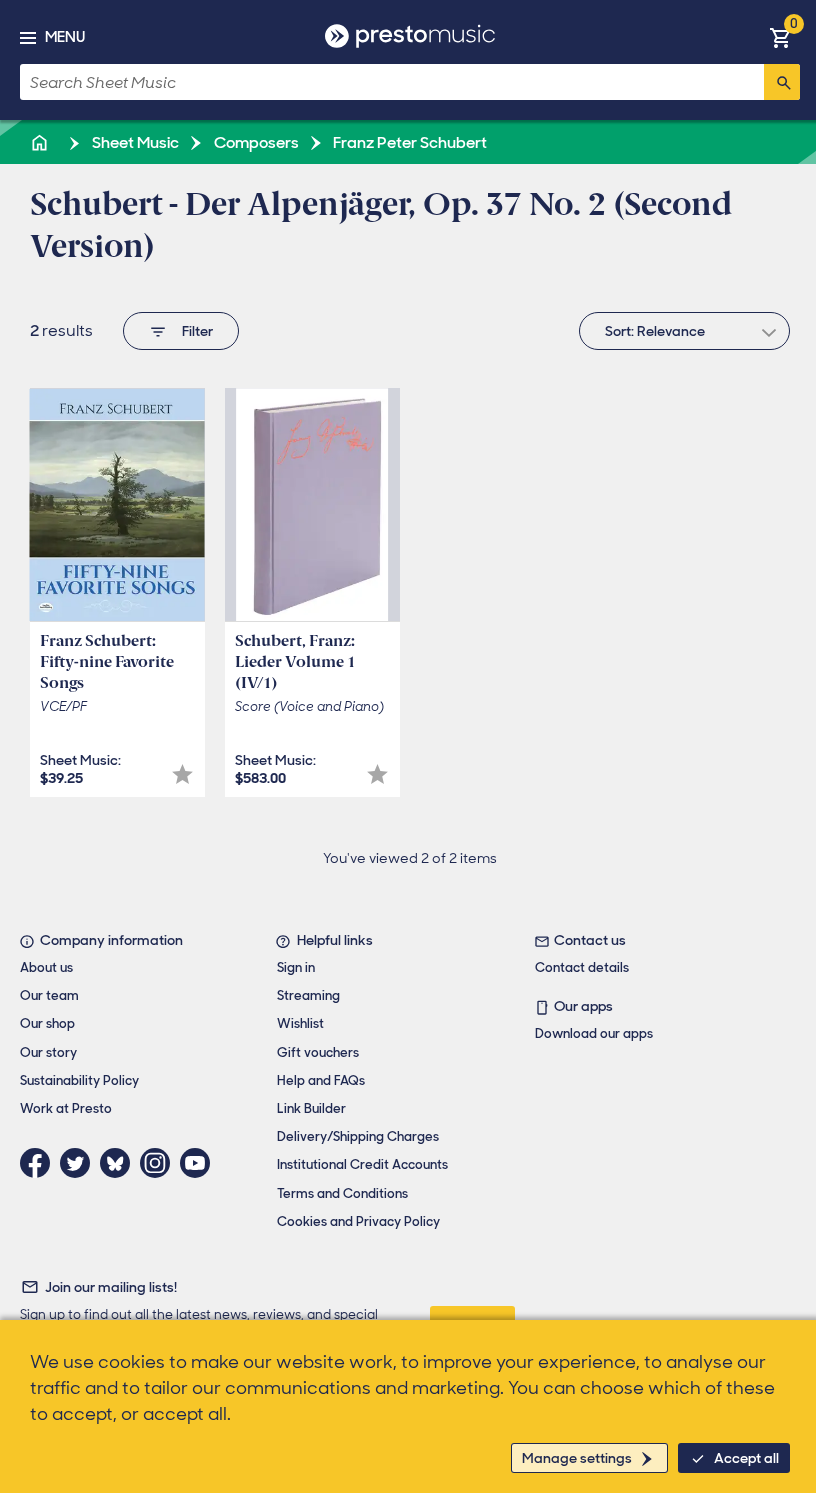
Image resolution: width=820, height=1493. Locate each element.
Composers (255, 142)
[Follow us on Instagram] (160, 1163)
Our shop (47, 1023)
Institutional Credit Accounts (362, 1164)
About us (46, 967)
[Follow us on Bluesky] (120, 1163)
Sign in (296, 967)
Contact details (582, 967)
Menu (65, 37)
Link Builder (311, 1108)
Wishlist (300, 1023)
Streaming (308, 995)
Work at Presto (66, 1108)
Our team (49, 995)
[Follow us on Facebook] (40, 1163)
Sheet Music (134, 142)
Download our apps (594, 1033)
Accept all (746, 1458)
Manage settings (577, 1458)
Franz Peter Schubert (408, 142)
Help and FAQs (321, 1080)
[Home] (41, 142)
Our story (48, 1052)
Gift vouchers (318, 1052)
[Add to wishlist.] (182, 774)
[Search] (782, 82)
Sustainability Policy (79, 1080)
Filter (197, 331)
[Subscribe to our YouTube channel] (200, 1163)
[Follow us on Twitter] (80, 1163)
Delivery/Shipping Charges (358, 1136)
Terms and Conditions (342, 1193)
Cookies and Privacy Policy (358, 1221)
